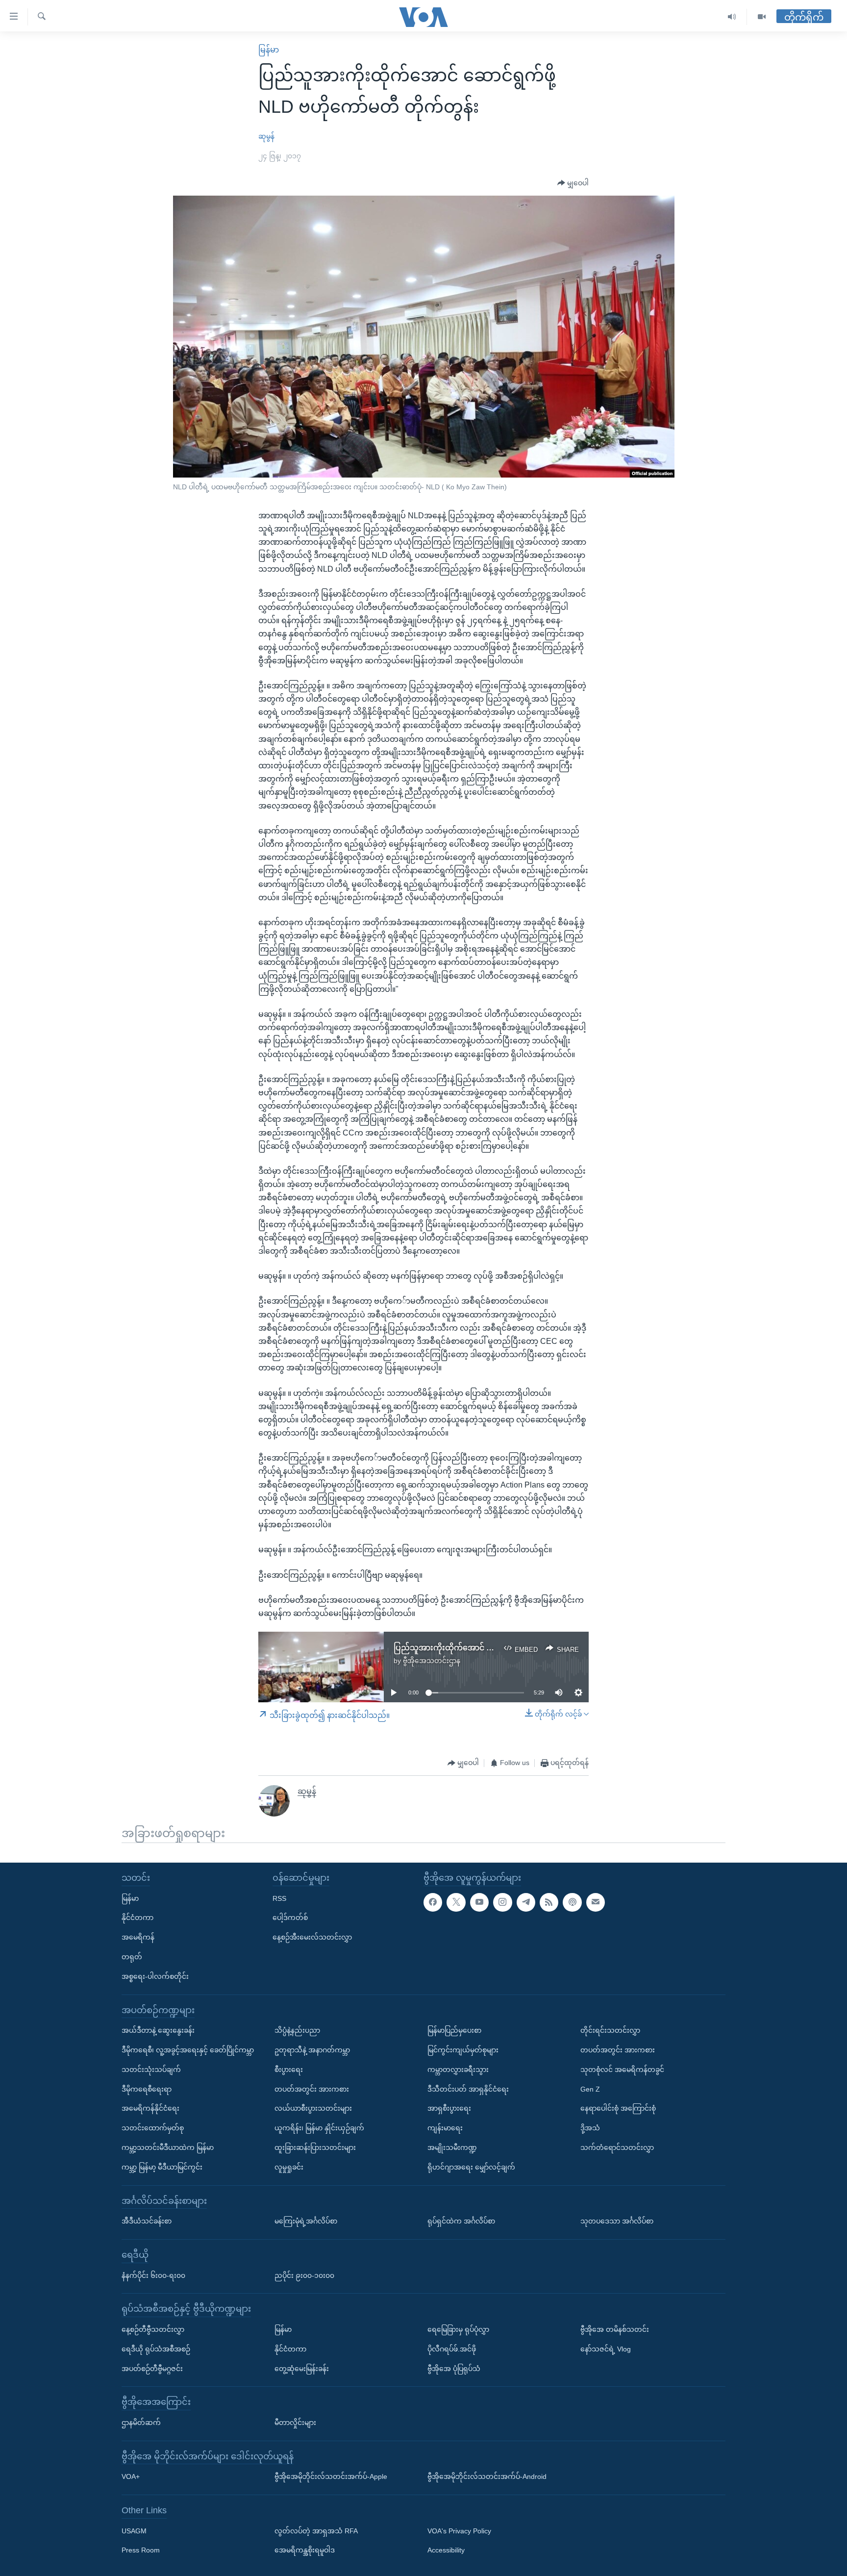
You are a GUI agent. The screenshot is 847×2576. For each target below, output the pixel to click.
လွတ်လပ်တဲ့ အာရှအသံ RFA (316, 2531)
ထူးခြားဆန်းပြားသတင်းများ (315, 2147)
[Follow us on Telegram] (526, 1902)
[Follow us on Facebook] (433, 1902)
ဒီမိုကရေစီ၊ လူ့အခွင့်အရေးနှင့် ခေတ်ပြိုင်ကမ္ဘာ (188, 2050)
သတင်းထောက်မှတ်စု (153, 2128)
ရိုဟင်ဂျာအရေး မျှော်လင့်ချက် (471, 2167)
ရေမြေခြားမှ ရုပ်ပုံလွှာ (458, 2329)
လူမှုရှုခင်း (289, 2167)
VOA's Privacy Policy (459, 2531)
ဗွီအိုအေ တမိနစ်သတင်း (615, 2329)
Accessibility (446, 2551)
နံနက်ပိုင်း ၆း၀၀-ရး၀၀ (153, 2275)
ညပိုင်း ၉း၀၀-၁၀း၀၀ (304, 2275)
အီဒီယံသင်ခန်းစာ (147, 2221)
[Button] (573, 183)
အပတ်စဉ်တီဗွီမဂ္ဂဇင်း (152, 2369)
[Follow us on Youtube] (479, 1902)
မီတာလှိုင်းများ (295, 2423)
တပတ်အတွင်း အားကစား (312, 2089)
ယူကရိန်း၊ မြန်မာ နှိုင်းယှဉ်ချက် (319, 2128)
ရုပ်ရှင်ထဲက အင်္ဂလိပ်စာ (461, 2221)
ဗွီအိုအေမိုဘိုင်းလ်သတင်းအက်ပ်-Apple (331, 2476)
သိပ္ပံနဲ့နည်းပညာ (297, 2030)
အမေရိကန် (138, 1937)
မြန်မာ (269, 50)
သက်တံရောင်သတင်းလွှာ (617, 2147)
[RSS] (549, 1902)
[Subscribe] (596, 1902)
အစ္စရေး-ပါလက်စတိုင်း (155, 1976)
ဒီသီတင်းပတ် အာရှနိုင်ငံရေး (468, 2089)
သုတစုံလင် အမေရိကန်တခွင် (622, 2070)
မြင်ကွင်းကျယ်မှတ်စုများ (463, 2050)
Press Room (141, 2551)
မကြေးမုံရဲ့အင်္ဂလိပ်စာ (306, 2221)
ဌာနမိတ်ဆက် (141, 2423)
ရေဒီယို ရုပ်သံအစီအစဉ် (156, 2349)
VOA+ (131, 2476)
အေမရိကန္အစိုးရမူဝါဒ (305, 2551)
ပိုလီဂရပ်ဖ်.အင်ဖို (452, 2349)
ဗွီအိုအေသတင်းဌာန (432, 1661)
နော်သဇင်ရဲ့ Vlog (606, 2349)
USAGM (134, 2531)
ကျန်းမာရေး (445, 2128)
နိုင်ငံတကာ (137, 1918)
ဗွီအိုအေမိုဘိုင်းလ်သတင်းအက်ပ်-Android (487, 2476)
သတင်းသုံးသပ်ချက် (151, 2070)
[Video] (762, 17)
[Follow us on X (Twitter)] (456, 1902)
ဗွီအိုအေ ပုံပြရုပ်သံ (454, 2369)
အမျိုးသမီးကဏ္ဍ (452, 2147)
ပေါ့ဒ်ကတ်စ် (290, 1918)
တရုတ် (132, 1957)
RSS (279, 1898)
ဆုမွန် (266, 136)
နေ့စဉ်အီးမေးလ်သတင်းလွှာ (312, 1937)
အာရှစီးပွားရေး (449, 2109)
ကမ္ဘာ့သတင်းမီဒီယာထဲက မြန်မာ (168, 2147)
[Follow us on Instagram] (502, 1902)
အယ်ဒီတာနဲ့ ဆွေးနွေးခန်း (158, 2030)
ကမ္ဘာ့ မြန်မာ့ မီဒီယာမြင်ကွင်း (162, 2167)
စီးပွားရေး (289, 2070)
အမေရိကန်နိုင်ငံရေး (150, 2109)
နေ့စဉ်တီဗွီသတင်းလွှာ (153, 2329)
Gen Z (590, 2089)
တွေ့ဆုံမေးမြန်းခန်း (302, 2369)
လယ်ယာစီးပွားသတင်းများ (313, 2109)
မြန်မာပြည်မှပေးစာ (454, 2030)
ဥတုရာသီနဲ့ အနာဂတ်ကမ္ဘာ (312, 2050)
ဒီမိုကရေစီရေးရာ (147, 2089)
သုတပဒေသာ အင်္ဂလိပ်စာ (617, 2221)
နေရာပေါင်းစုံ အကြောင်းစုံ (618, 2109)
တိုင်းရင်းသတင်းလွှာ (610, 2030)
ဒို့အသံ (590, 2128)
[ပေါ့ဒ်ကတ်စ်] (572, 1902)
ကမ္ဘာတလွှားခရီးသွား (458, 2070)
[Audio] (732, 17)
